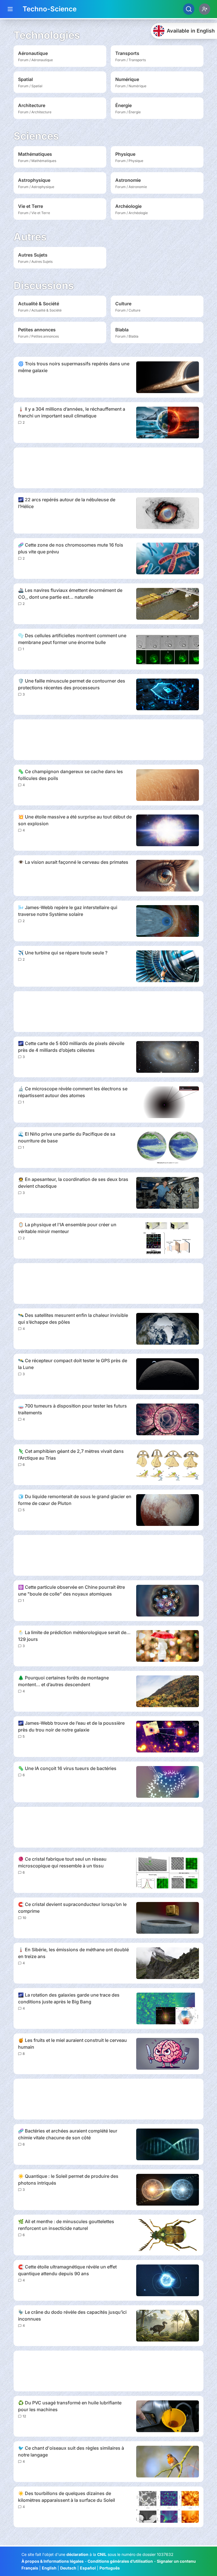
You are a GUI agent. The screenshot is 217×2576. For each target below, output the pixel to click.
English (49, 2568)
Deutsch (68, 2568)
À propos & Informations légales (53, 2561)
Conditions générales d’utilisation (120, 2561)
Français (30, 2568)
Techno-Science (50, 9)
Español (88, 2568)
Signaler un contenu (176, 2561)
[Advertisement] (108, 468)
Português (110, 2568)
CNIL (102, 2554)
